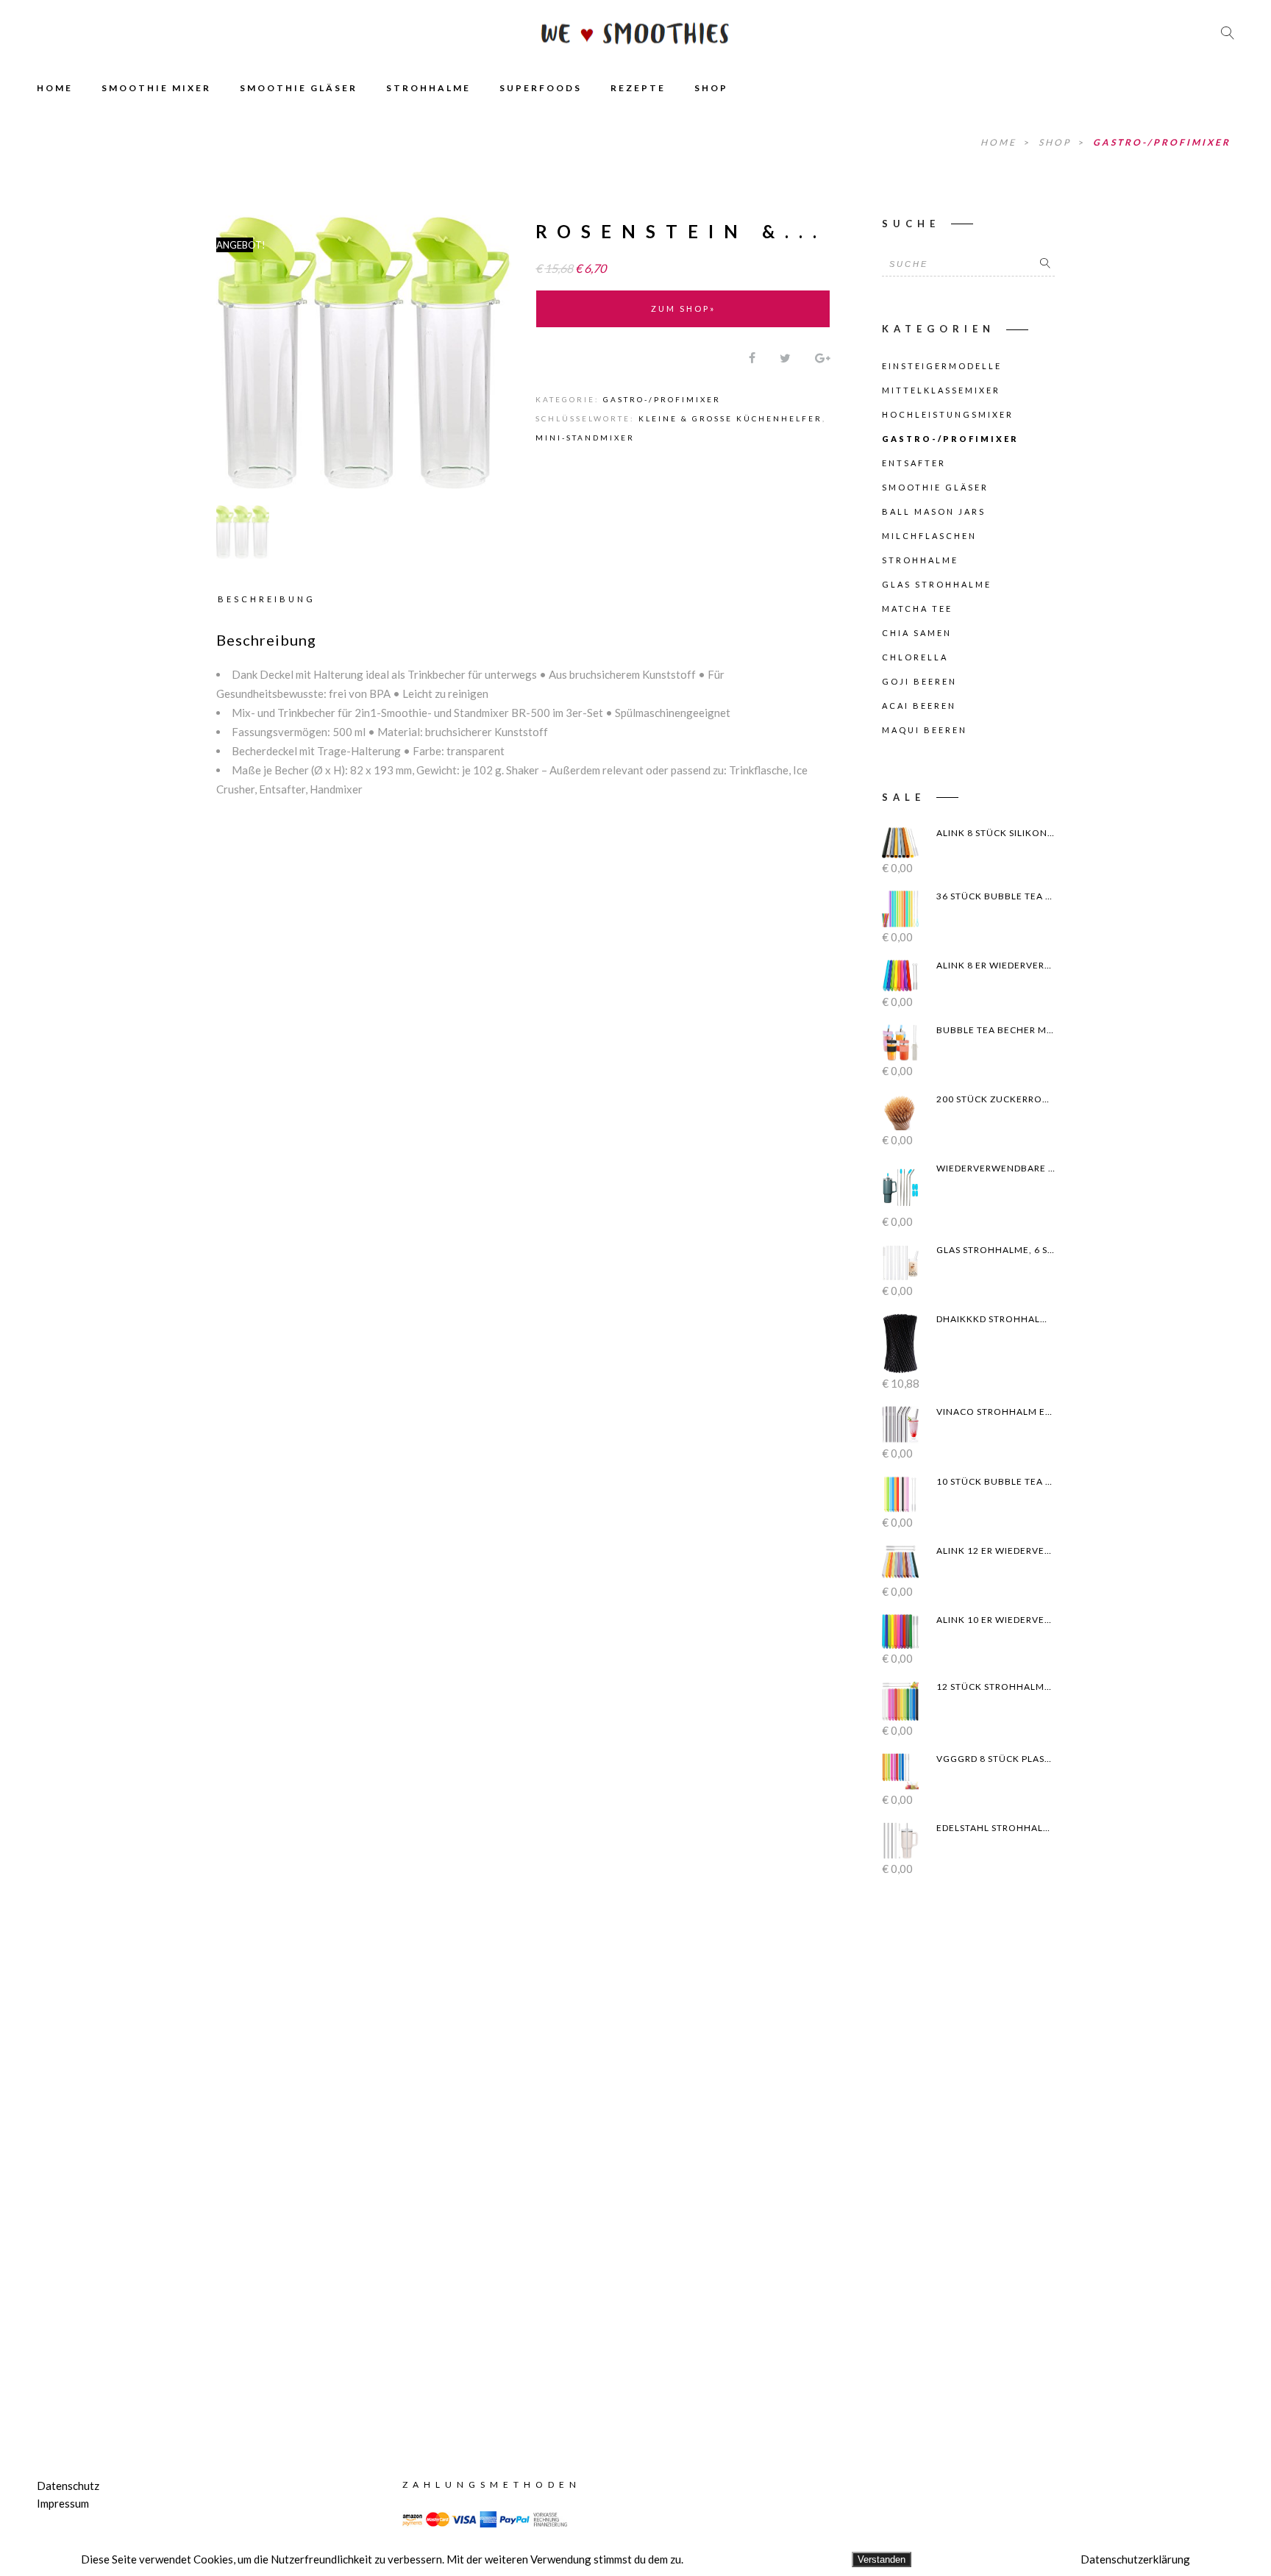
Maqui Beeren (925, 730)
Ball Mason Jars (934, 511)
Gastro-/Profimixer (1162, 142)
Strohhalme (920, 560)
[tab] (270, 599)
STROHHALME (428, 88)
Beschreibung (267, 599)
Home (1000, 142)
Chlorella (915, 657)
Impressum (63, 2503)
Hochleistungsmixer (948, 414)
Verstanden (882, 2559)
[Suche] (1045, 264)
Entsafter (914, 463)
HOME (55, 88)
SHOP (711, 88)
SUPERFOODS (541, 88)
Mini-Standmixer (585, 438)
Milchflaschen (929, 536)
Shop (1057, 142)
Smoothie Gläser (935, 487)
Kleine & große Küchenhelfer (730, 418)
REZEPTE (638, 88)
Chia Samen (917, 633)
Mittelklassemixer (941, 390)
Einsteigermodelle (942, 366)
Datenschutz (68, 2486)
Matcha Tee (917, 609)
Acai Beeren (919, 706)
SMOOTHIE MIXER (156, 88)
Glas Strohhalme (937, 584)
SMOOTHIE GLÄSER (299, 88)
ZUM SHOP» (683, 308)
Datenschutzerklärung (1135, 2559)
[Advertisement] (968, 2153)
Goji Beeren (919, 681)
